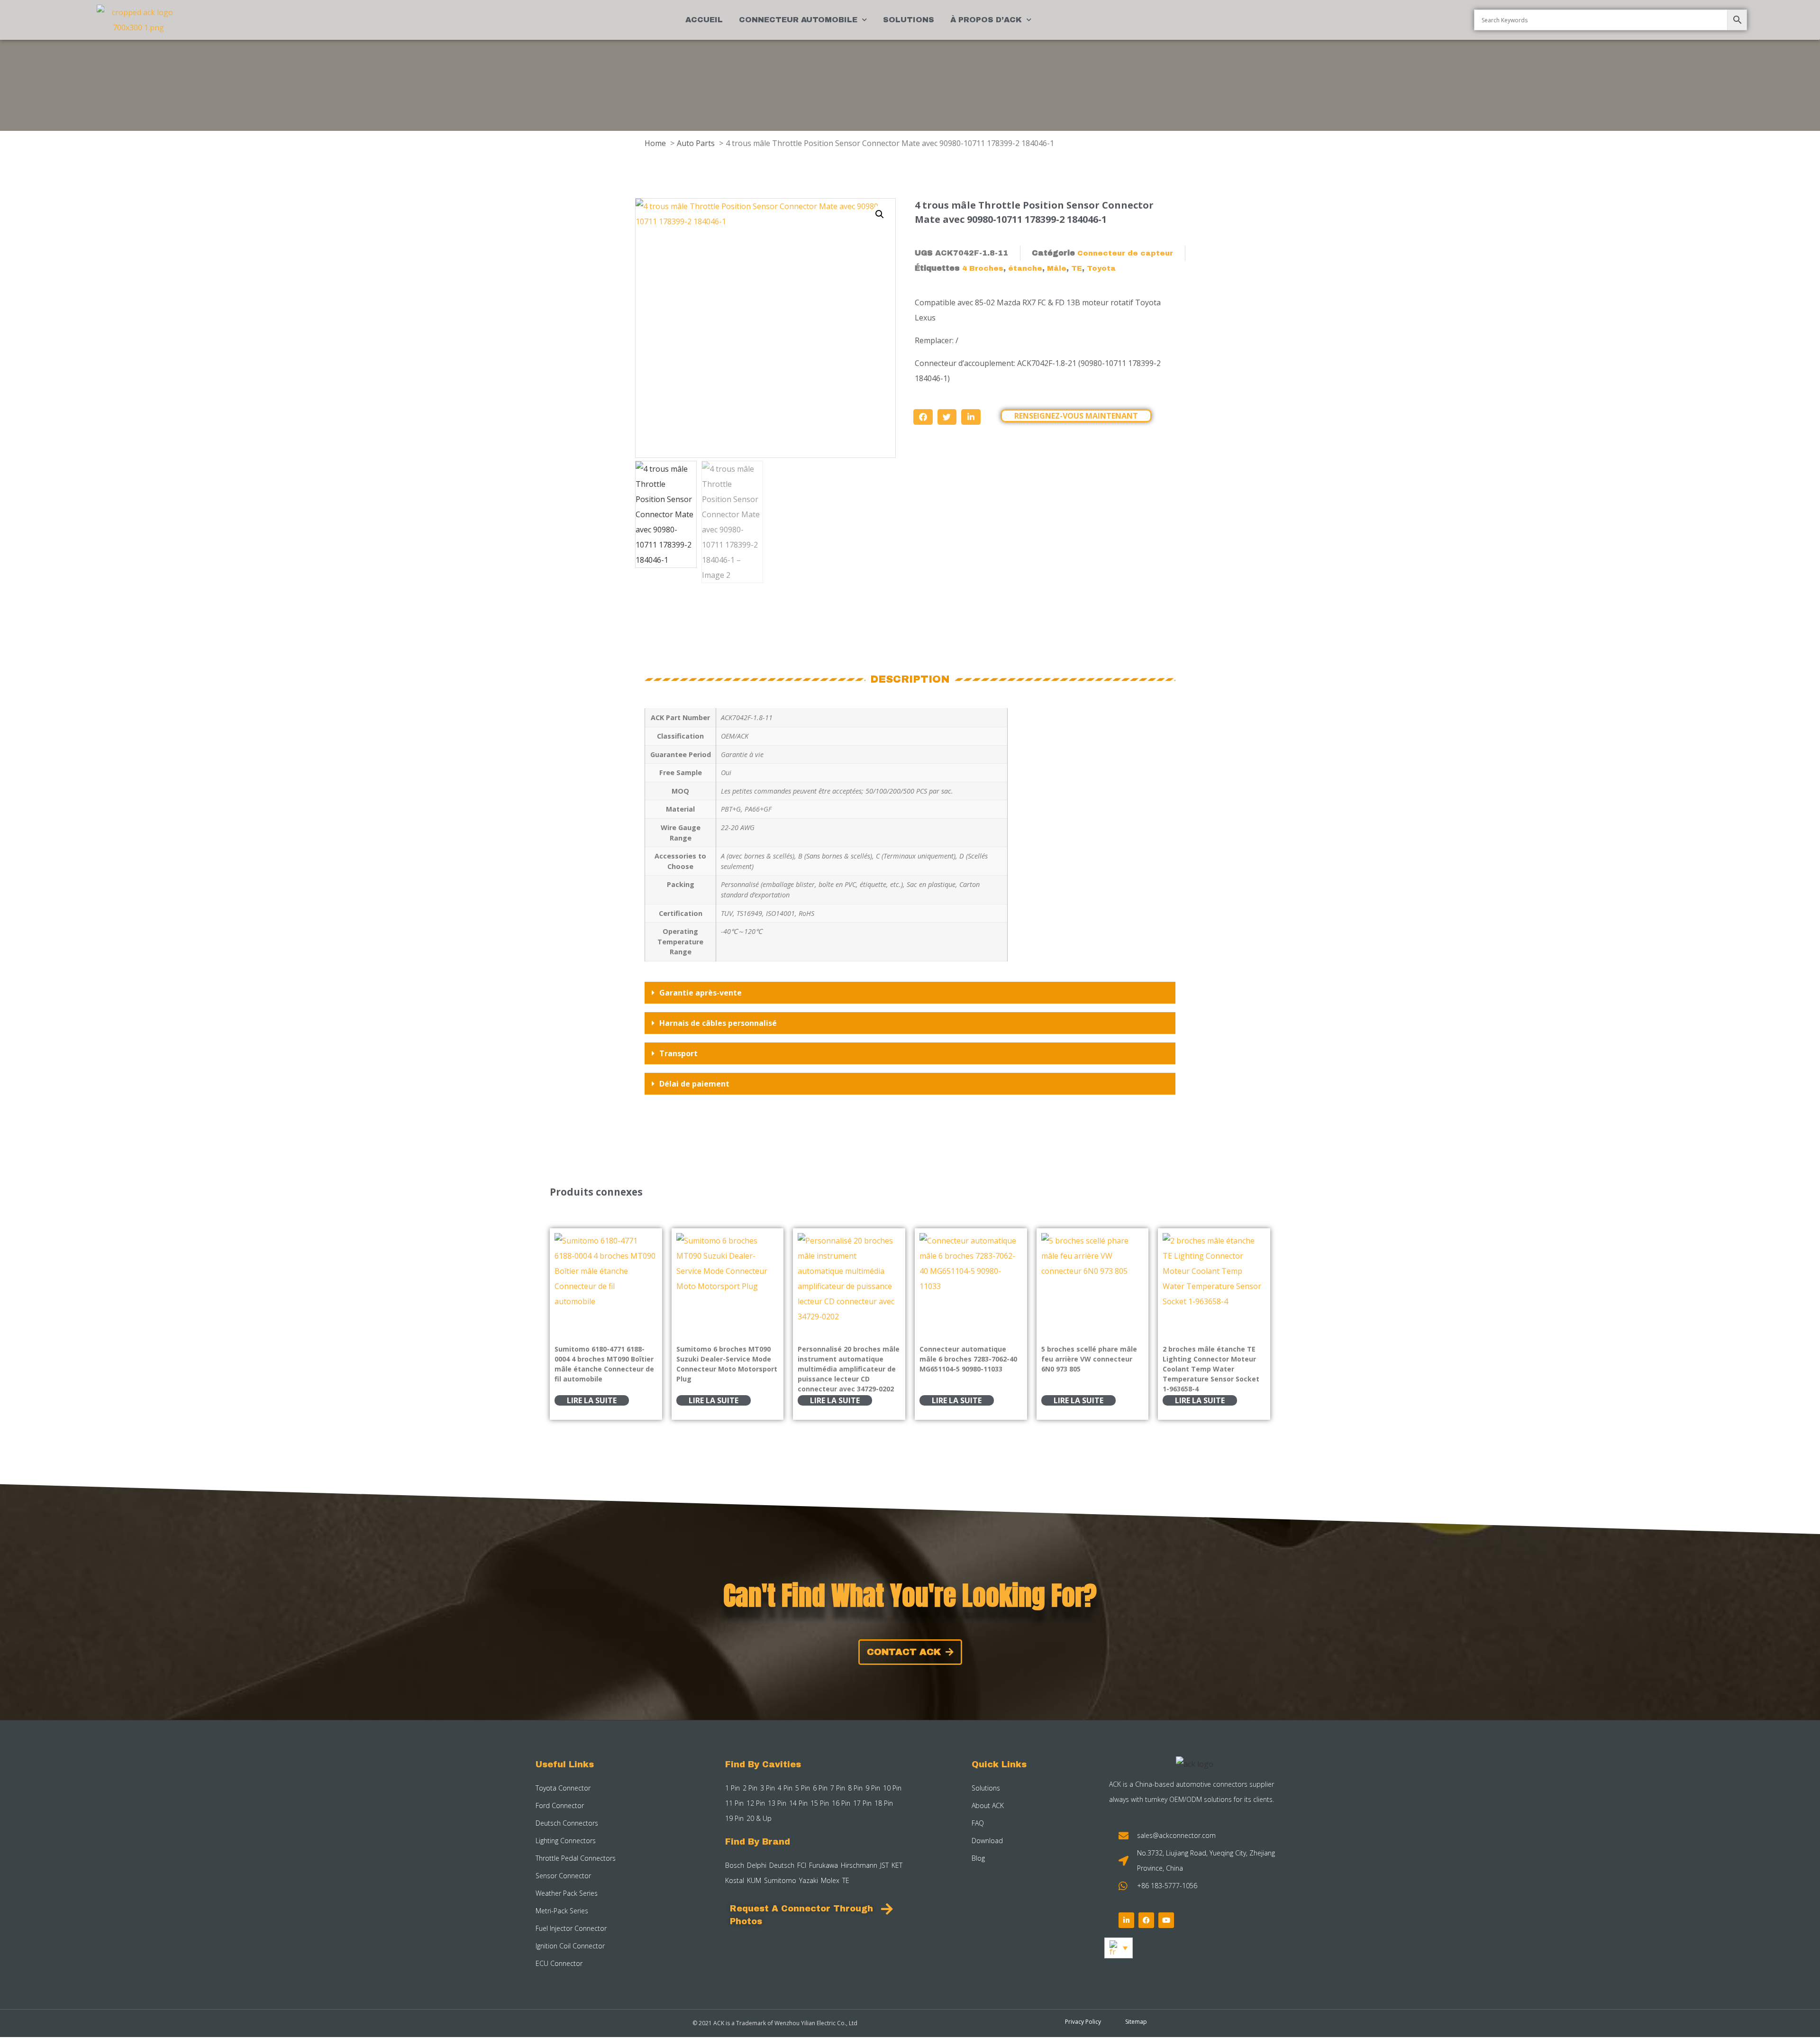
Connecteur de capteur (1125, 253)
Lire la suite (592, 1400)
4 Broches (983, 268)
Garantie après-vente (701, 993)
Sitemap (1136, 2022)
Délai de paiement (694, 1084)
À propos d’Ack (986, 20)
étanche (1025, 268)
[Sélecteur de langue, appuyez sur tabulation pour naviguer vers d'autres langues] (1119, 1948)
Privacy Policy (1083, 2022)
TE (1077, 268)
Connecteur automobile (798, 20)
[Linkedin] (1126, 1920)
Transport (678, 1053)
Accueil (704, 20)
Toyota (1101, 268)
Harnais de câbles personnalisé (718, 1023)
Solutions (909, 20)
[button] (880, 214)
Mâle (1057, 268)
